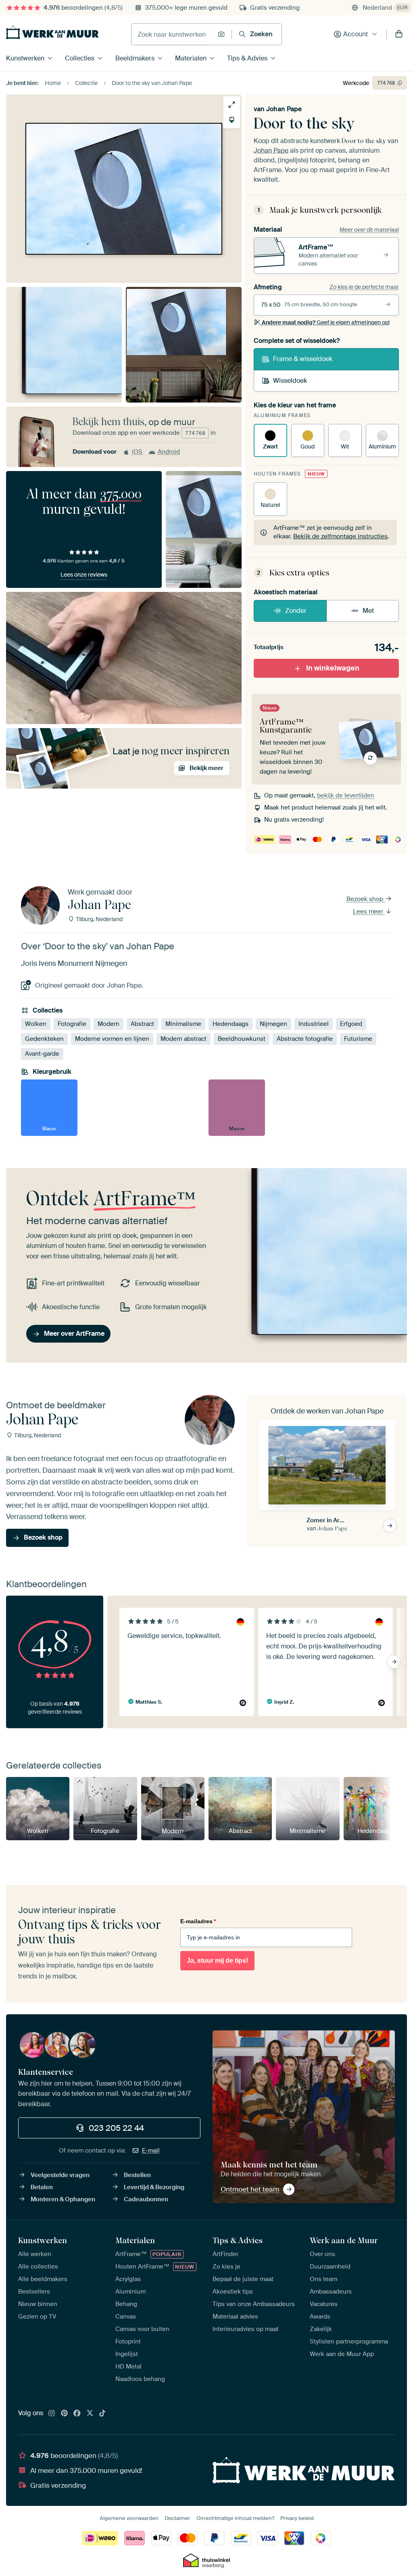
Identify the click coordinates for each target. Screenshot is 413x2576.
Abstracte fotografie (305, 1039)
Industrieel (314, 1024)
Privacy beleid (297, 2518)
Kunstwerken (25, 58)
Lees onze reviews (84, 575)
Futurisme (358, 1039)
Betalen (42, 2187)
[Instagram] (52, 2414)
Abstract (142, 1024)
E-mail (151, 2150)
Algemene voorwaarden (129, 2518)
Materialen (191, 58)
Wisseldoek (290, 381)
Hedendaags (230, 1024)
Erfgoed (351, 1024)
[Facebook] (77, 2414)
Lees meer (369, 911)
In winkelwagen (333, 668)
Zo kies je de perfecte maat (364, 287)
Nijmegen (273, 1024)
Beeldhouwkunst (242, 1039)
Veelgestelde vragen (60, 2175)
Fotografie (72, 1024)
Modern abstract (184, 1039)
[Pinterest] (65, 2414)
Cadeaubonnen (146, 2199)
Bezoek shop (366, 899)
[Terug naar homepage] (52, 32)
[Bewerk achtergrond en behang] (232, 120)
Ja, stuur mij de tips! (217, 1961)
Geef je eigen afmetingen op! (326, 322)
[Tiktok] (102, 2414)
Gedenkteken (44, 1039)
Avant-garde (42, 1054)
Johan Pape (284, 109)
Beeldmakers (135, 58)
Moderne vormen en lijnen (112, 1039)
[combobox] (172, 34)
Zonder (296, 611)
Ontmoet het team (250, 2189)
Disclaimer (177, 2518)
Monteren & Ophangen (63, 2199)
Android (169, 452)
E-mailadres (198, 1921)
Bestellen (137, 2175)
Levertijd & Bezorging (154, 2187)
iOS (137, 452)
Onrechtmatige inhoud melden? (235, 2518)
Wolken (36, 1024)
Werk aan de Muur (344, 2240)
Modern (108, 1024)
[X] (90, 2414)
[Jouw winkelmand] (399, 34)
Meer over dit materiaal (369, 230)
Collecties (80, 58)
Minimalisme (183, 1024)
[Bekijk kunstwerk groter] (232, 105)
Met (368, 611)
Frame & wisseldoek (303, 359)
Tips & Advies (247, 58)
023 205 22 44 (116, 2128)
